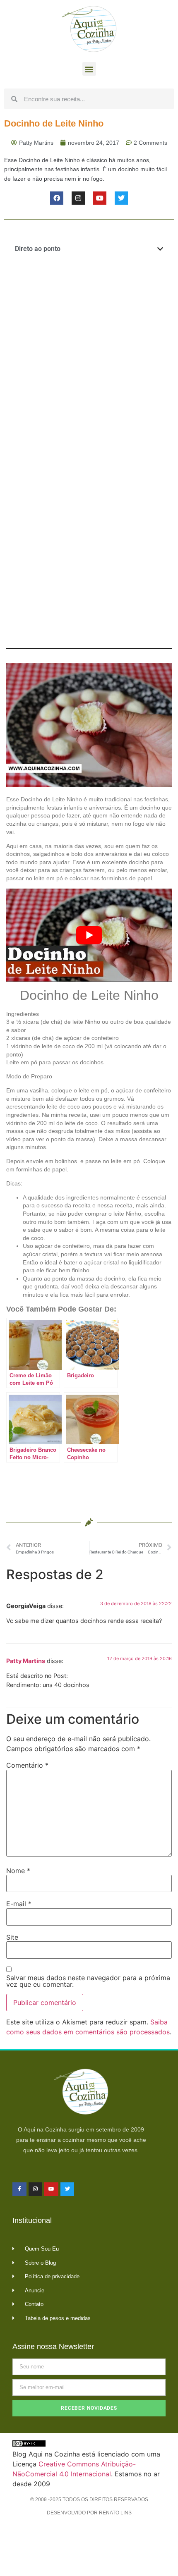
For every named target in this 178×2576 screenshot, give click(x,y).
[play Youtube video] (89, 935)
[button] (89, 69)
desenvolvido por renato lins (89, 2513)
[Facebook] (57, 198)
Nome (18, 1871)
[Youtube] (100, 198)
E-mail (19, 1904)
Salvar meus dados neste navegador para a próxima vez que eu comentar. (88, 1981)
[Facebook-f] (19, 2189)
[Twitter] (121, 198)
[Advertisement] (89, 359)
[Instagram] (78, 198)
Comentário (27, 1765)
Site (12, 1937)
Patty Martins (26, 1661)
